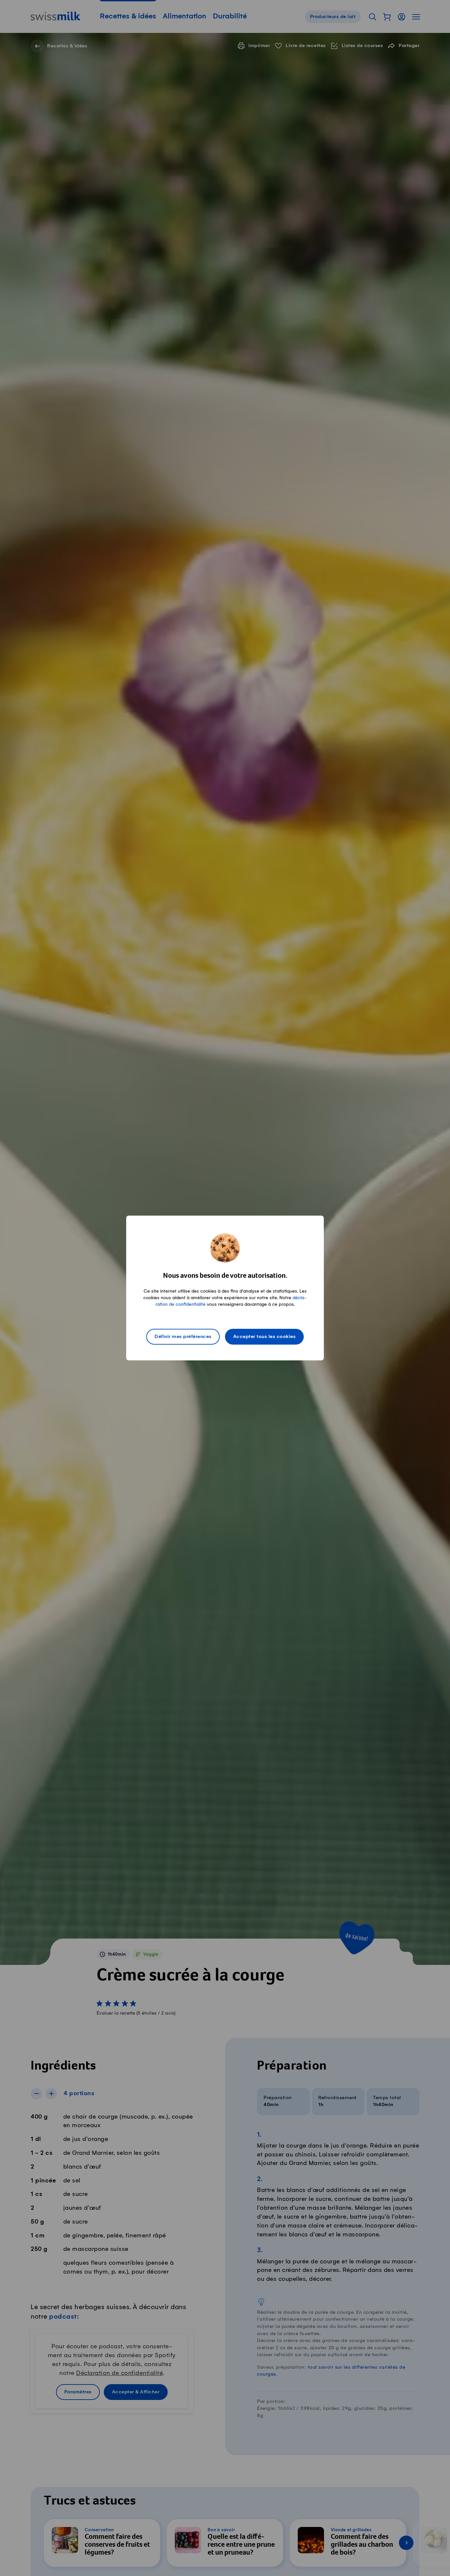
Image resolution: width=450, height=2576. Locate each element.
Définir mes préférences (183, 1337)
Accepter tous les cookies (265, 1337)
